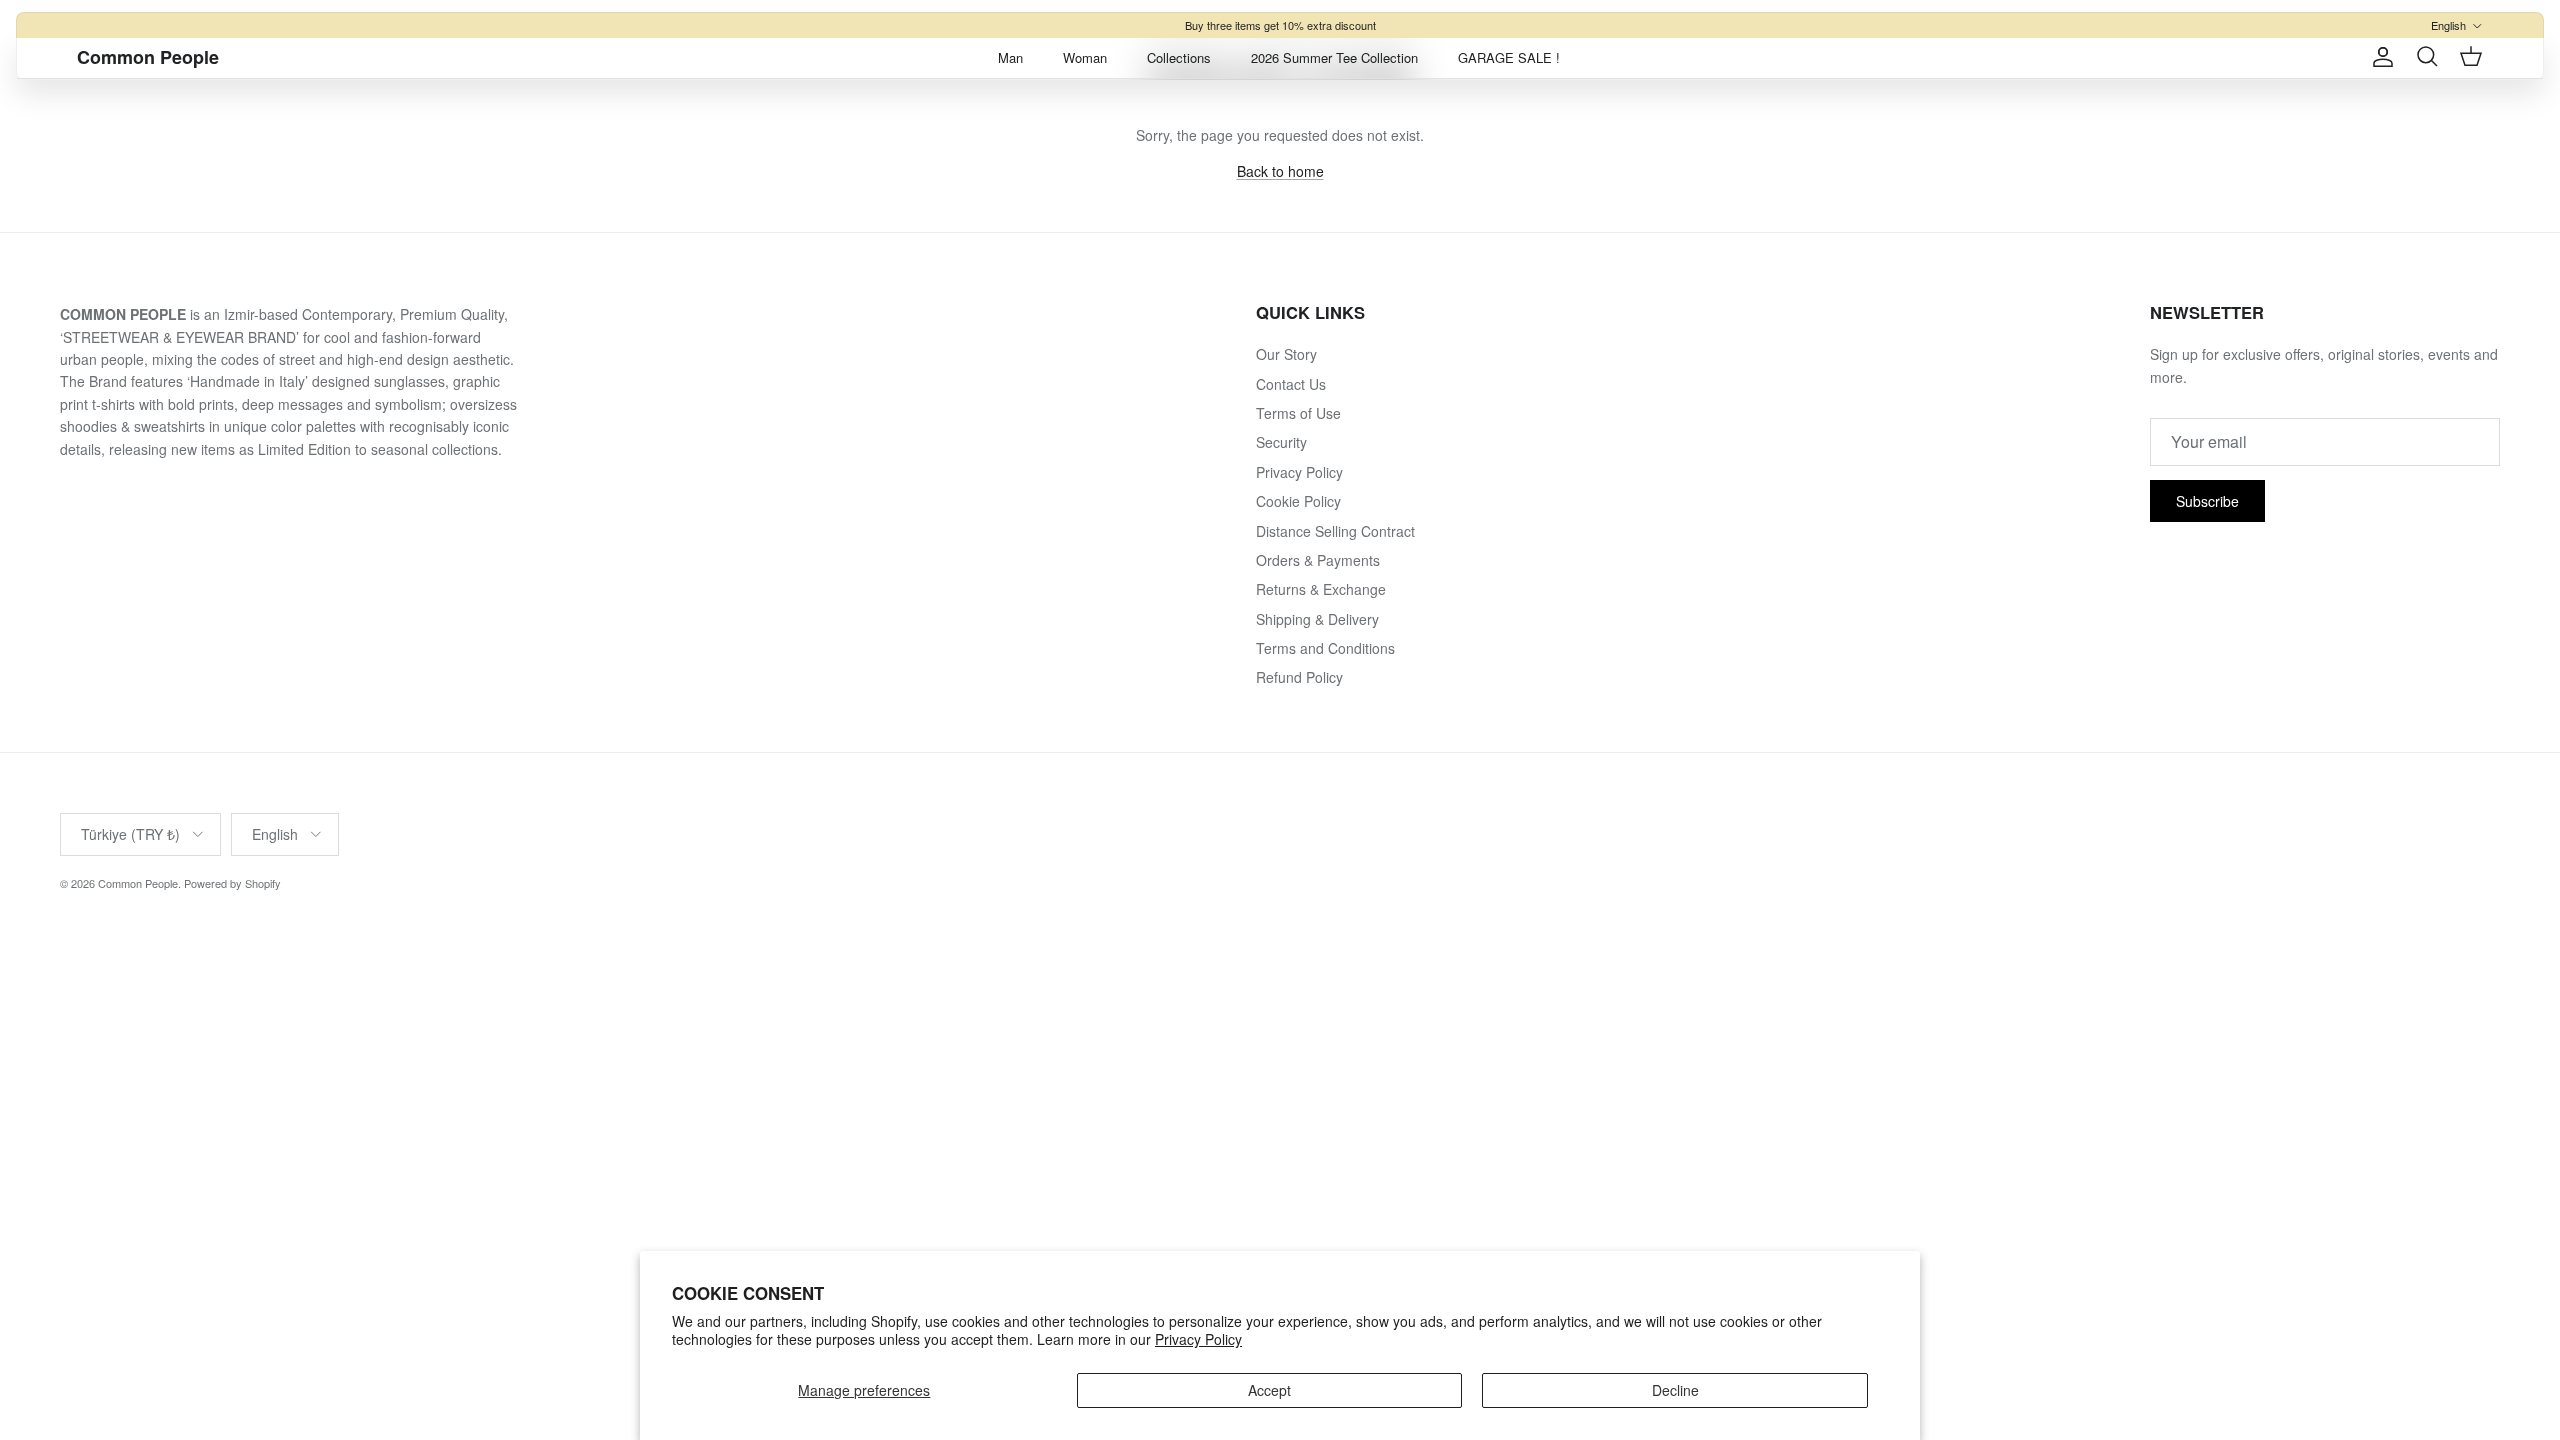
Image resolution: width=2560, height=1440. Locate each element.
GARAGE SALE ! (1509, 57)
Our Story (1286, 354)
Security (1281, 442)
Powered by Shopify (232, 883)
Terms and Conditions (1325, 648)
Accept (1269, 1390)
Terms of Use (1298, 413)
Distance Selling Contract (1335, 531)
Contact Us (1291, 384)
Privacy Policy (1198, 1339)
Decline (1675, 1390)
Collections (1179, 57)
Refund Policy (1299, 677)
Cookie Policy (1298, 501)
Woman (1085, 57)
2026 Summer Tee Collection (1334, 57)
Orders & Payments (1318, 560)
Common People (138, 883)
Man (1010, 57)
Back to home (1280, 171)
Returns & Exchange (1321, 589)
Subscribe (2207, 501)
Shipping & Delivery (1317, 619)
